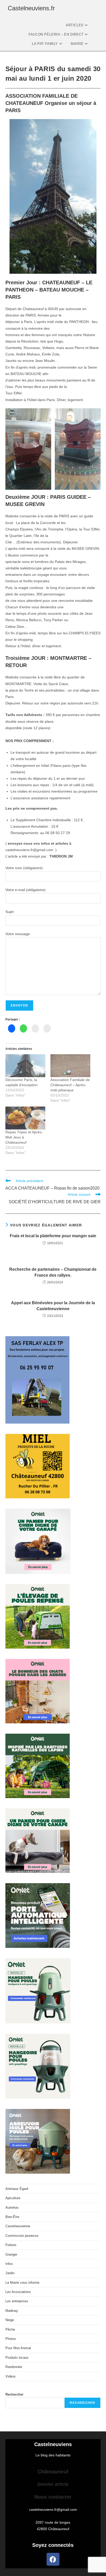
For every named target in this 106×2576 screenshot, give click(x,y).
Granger (11, 2254)
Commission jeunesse (22, 2236)
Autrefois (12, 2208)
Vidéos (11, 2376)
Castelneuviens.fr (31, 8)
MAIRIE (78, 44)
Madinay (12, 2311)
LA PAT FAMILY (45, 44)
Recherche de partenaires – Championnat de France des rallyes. (53, 1272)
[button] (28, 449)
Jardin (10, 2273)
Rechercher (14, 2394)
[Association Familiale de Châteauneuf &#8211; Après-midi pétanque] (70, 1066)
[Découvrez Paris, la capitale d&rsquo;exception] (25, 1066)
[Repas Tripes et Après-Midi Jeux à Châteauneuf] (25, 1118)
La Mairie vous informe (22, 2283)
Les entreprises (17, 2301)
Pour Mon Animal (18, 2348)
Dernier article (53, 2484)
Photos (11, 2339)
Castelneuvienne (18, 2226)
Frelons (11, 2245)
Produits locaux (17, 2358)
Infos (9, 2264)
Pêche (10, 2329)
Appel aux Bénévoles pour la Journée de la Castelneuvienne (53, 1306)
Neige (10, 2320)
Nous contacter (53, 2497)
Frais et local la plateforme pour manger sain (53, 1236)
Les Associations (18, 2292)
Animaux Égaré (17, 2189)
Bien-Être (12, 2217)
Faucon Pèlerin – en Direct (57, 34)
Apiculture (13, 2198)
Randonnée (14, 2367)
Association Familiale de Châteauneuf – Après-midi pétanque (70, 1085)
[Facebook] (53, 2559)
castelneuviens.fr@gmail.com (53, 2509)
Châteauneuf (53, 2472)
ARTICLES (75, 25)
